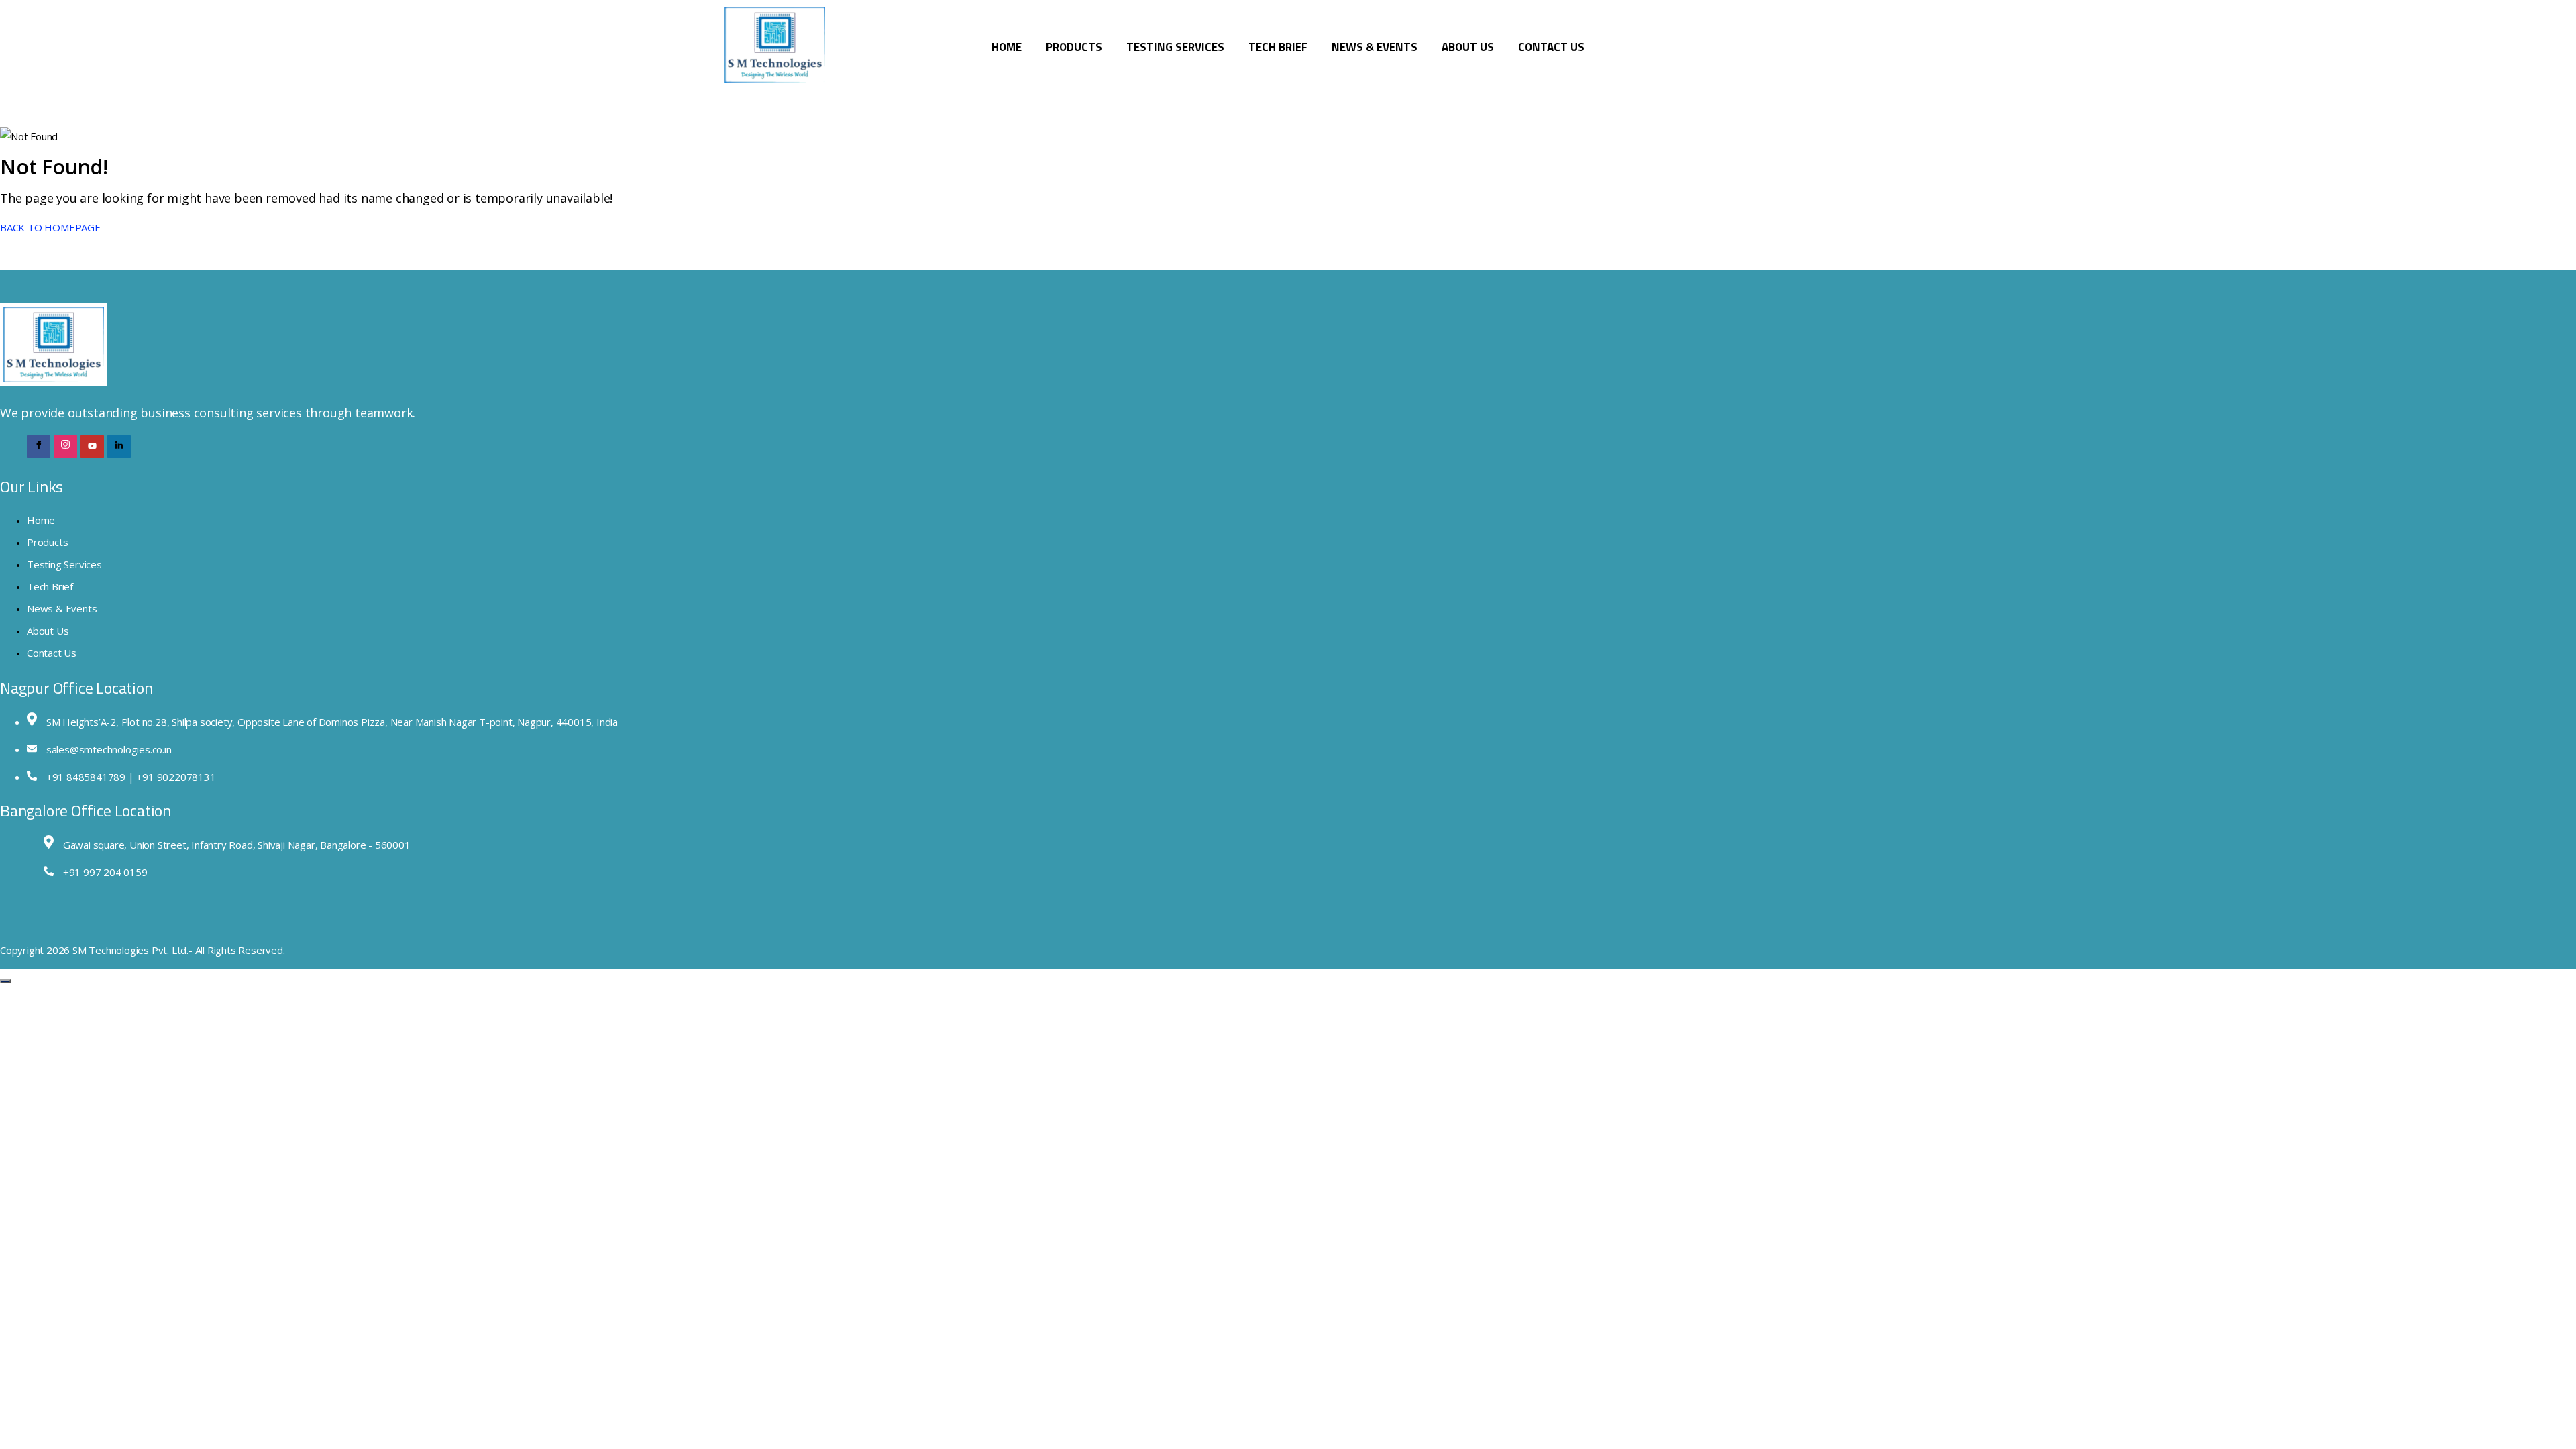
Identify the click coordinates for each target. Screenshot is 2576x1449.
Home (1007, 47)
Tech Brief (1278, 47)
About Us (1468, 47)
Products (1074, 47)
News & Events (1375, 47)
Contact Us (1551, 47)
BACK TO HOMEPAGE (50, 227)
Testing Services (1175, 47)
